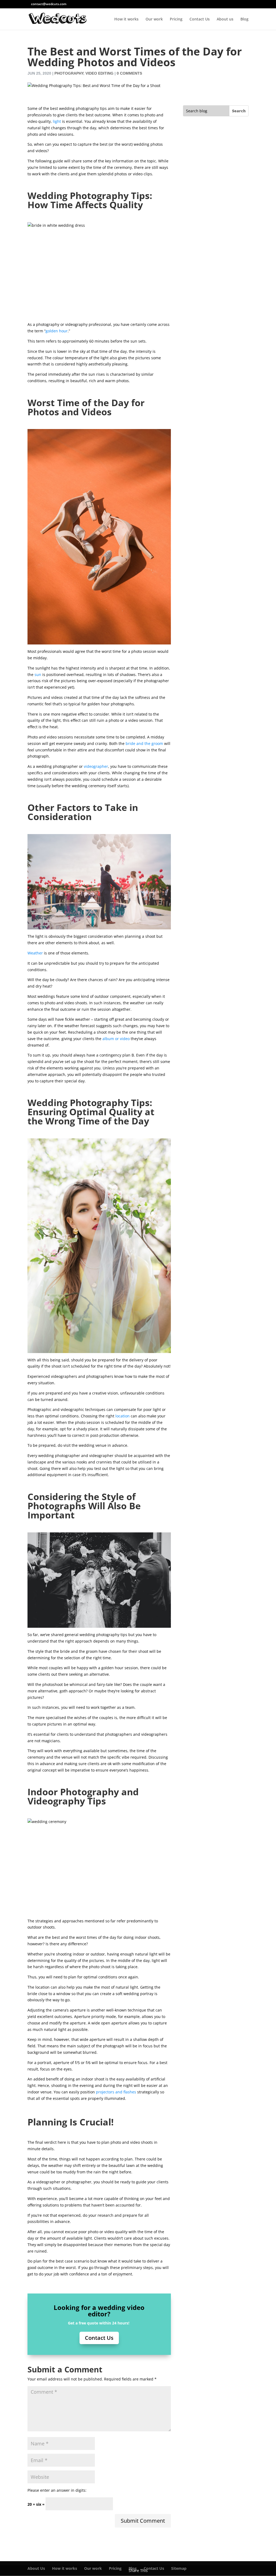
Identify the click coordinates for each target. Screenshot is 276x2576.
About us (225, 19)
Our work (154, 19)
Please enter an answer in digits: (57, 2490)
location (123, 1416)
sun (38, 674)
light (57, 121)
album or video (116, 1039)
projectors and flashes (116, 2092)
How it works (126, 19)
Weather (35, 953)
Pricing (176, 19)
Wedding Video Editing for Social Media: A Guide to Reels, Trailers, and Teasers (215, 726)
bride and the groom (144, 743)
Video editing (99, 73)
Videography (220, 216)
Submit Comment (143, 2521)
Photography (69, 73)
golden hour (57, 331)
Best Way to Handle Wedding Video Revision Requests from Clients (215, 537)
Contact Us (200, 19)
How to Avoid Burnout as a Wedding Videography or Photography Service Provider (214, 355)
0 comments (129, 73)
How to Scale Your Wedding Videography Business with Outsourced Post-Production (214, 905)
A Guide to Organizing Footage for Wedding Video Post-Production (214, 188)
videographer (96, 766)
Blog (244, 19)
